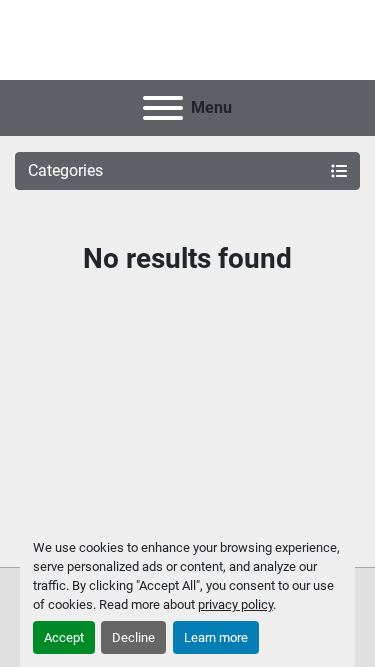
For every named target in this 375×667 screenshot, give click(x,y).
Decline (133, 637)
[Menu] (163, 108)
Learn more (216, 637)
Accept (64, 637)
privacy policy (235, 604)
